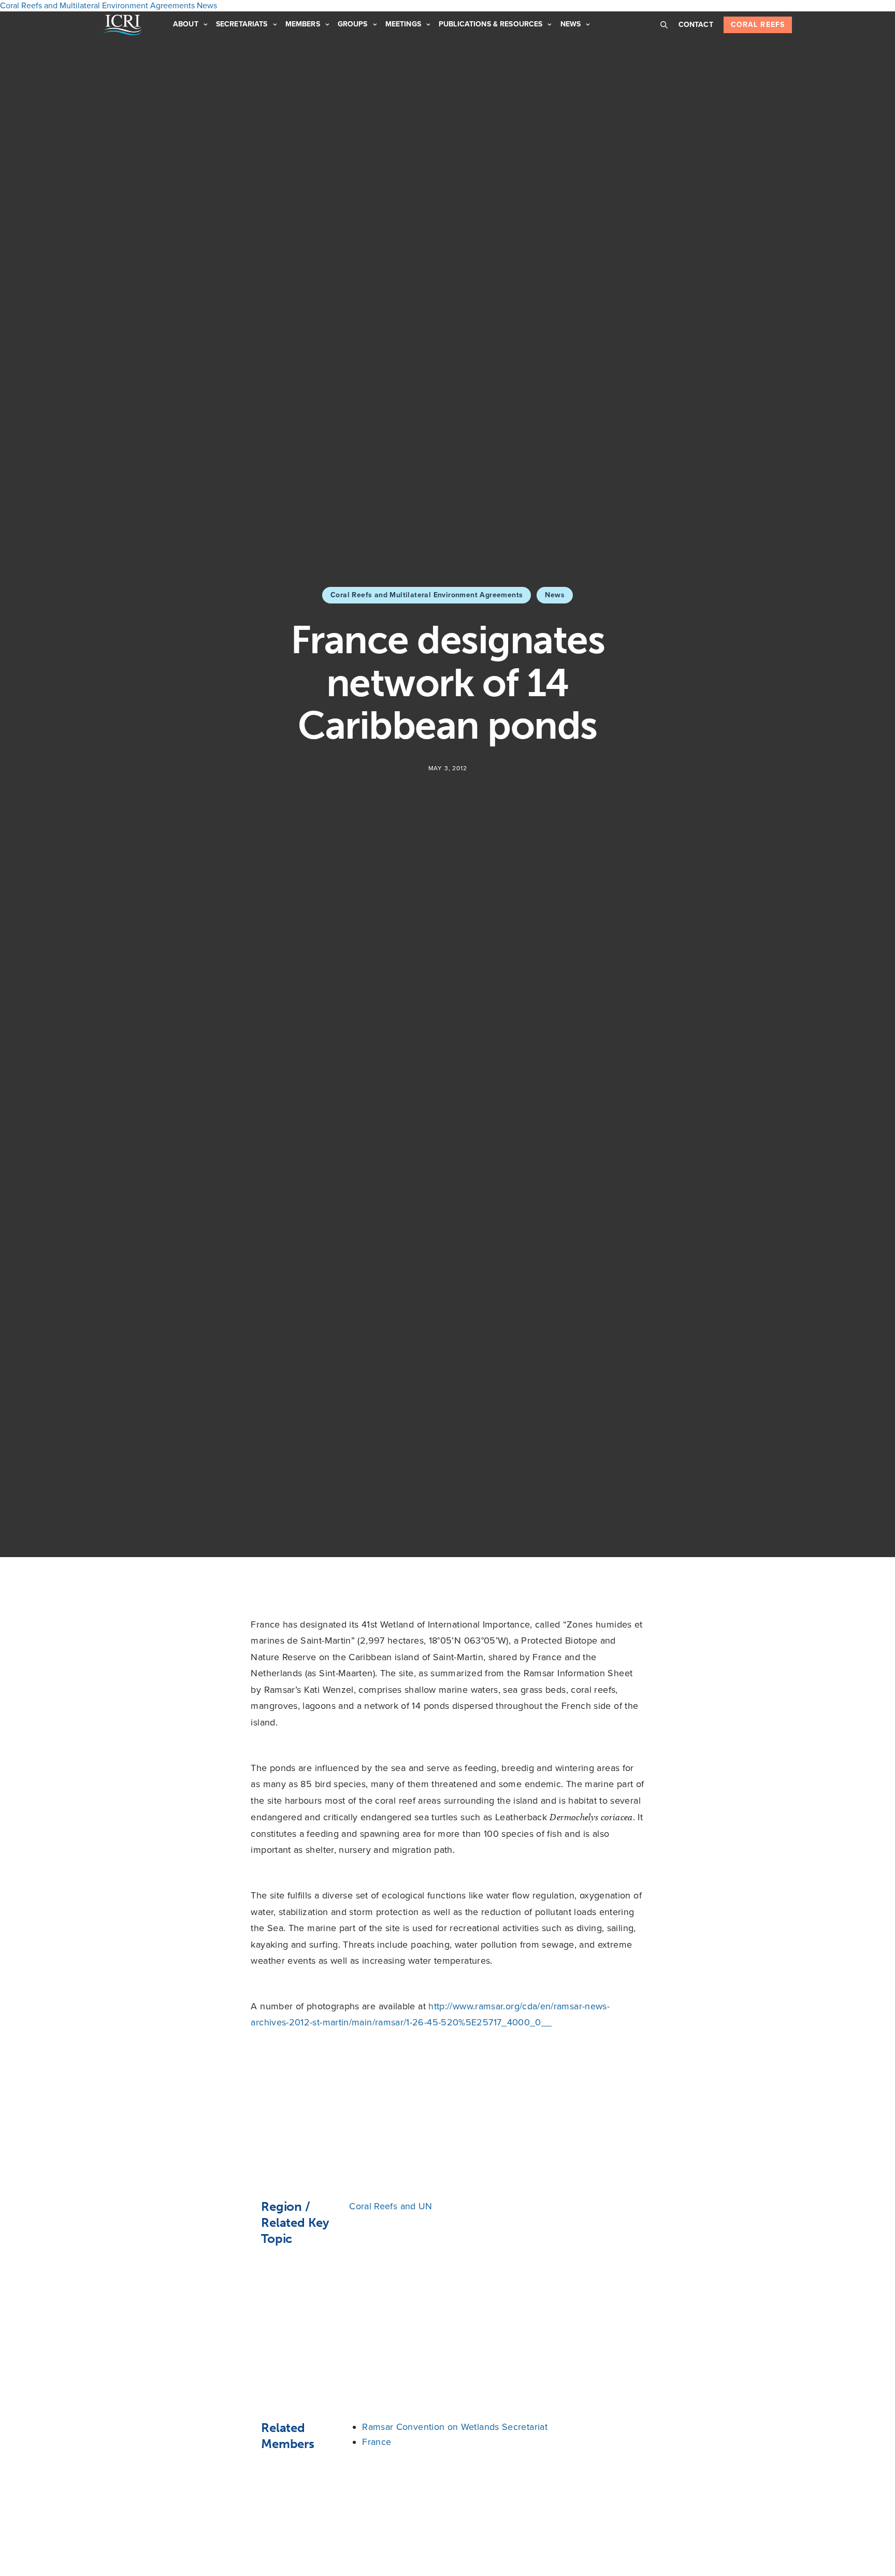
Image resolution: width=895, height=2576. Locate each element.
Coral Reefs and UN (391, 2206)
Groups (353, 24)
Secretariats (242, 24)
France (377, 2442)
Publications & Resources (490, 24)
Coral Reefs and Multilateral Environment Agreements (427, 595)
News (571, 24)
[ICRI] (122, 25)
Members (303, 24)
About (186, 24)
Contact (696, 25)
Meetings (403, 24)
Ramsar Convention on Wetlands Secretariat (455, 2427)
